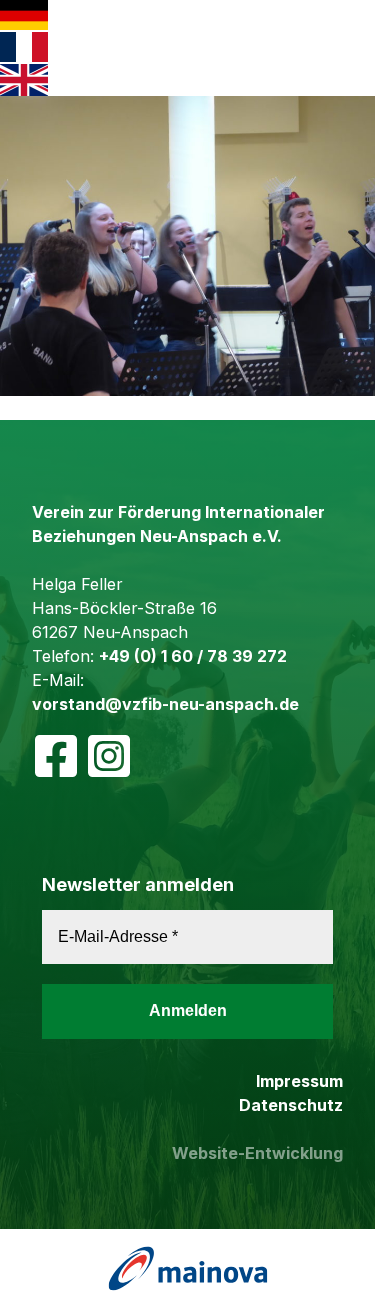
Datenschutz (291, 1105)
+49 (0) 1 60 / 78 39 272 (193, 656)
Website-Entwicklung (257, 1153)
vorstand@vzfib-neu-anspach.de (165, 704)
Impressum (299, 1081)
